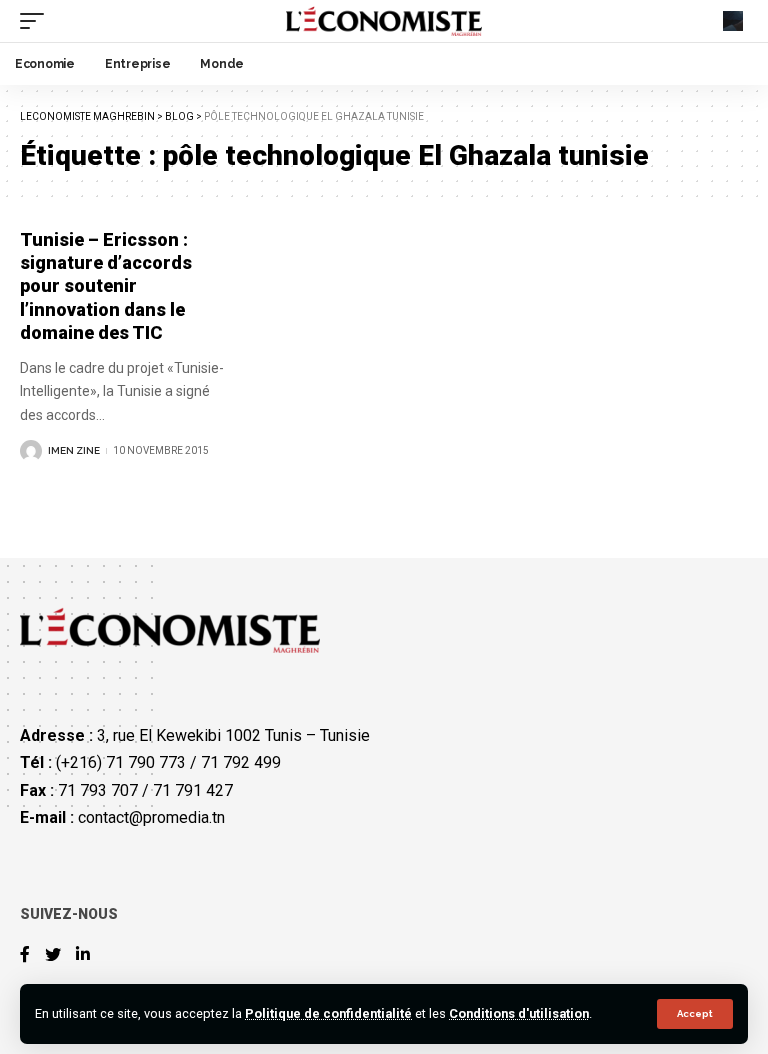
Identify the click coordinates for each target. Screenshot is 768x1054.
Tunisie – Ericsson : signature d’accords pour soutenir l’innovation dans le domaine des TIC (106, 286)
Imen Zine (74, 450)
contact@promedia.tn (151, 817)
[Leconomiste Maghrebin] (384, 21)
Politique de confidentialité (328, 1013)
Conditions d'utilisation (519, 1013)
